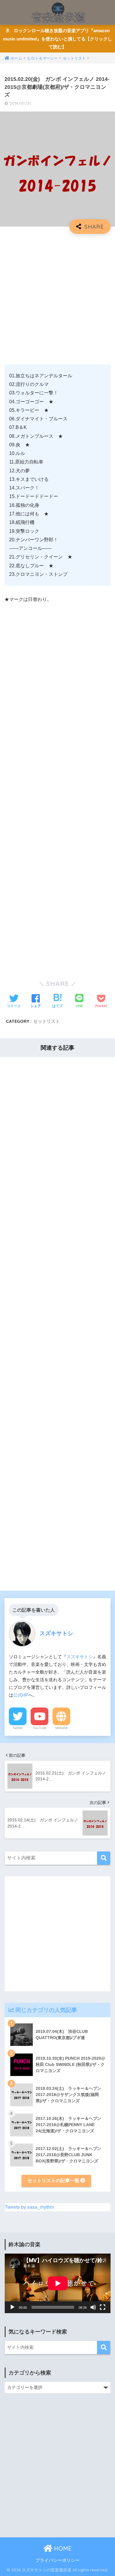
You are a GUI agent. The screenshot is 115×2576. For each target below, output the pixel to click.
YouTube (40, 1728)
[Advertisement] (57, 297)
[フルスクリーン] (103, 2307)
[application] (58, 2283)
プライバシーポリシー (57, 2560)
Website (61, 1728)
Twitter (18, 1728)
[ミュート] (93, 2307)
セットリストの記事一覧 (54, 2181)
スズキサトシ (80, 1657)
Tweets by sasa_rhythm (29, 2207)
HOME (62, 2548)
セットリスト (47, 1021)
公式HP (21, 1695)
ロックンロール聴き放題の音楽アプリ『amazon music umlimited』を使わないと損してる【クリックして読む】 (57, 39)
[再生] (12, 2307)
